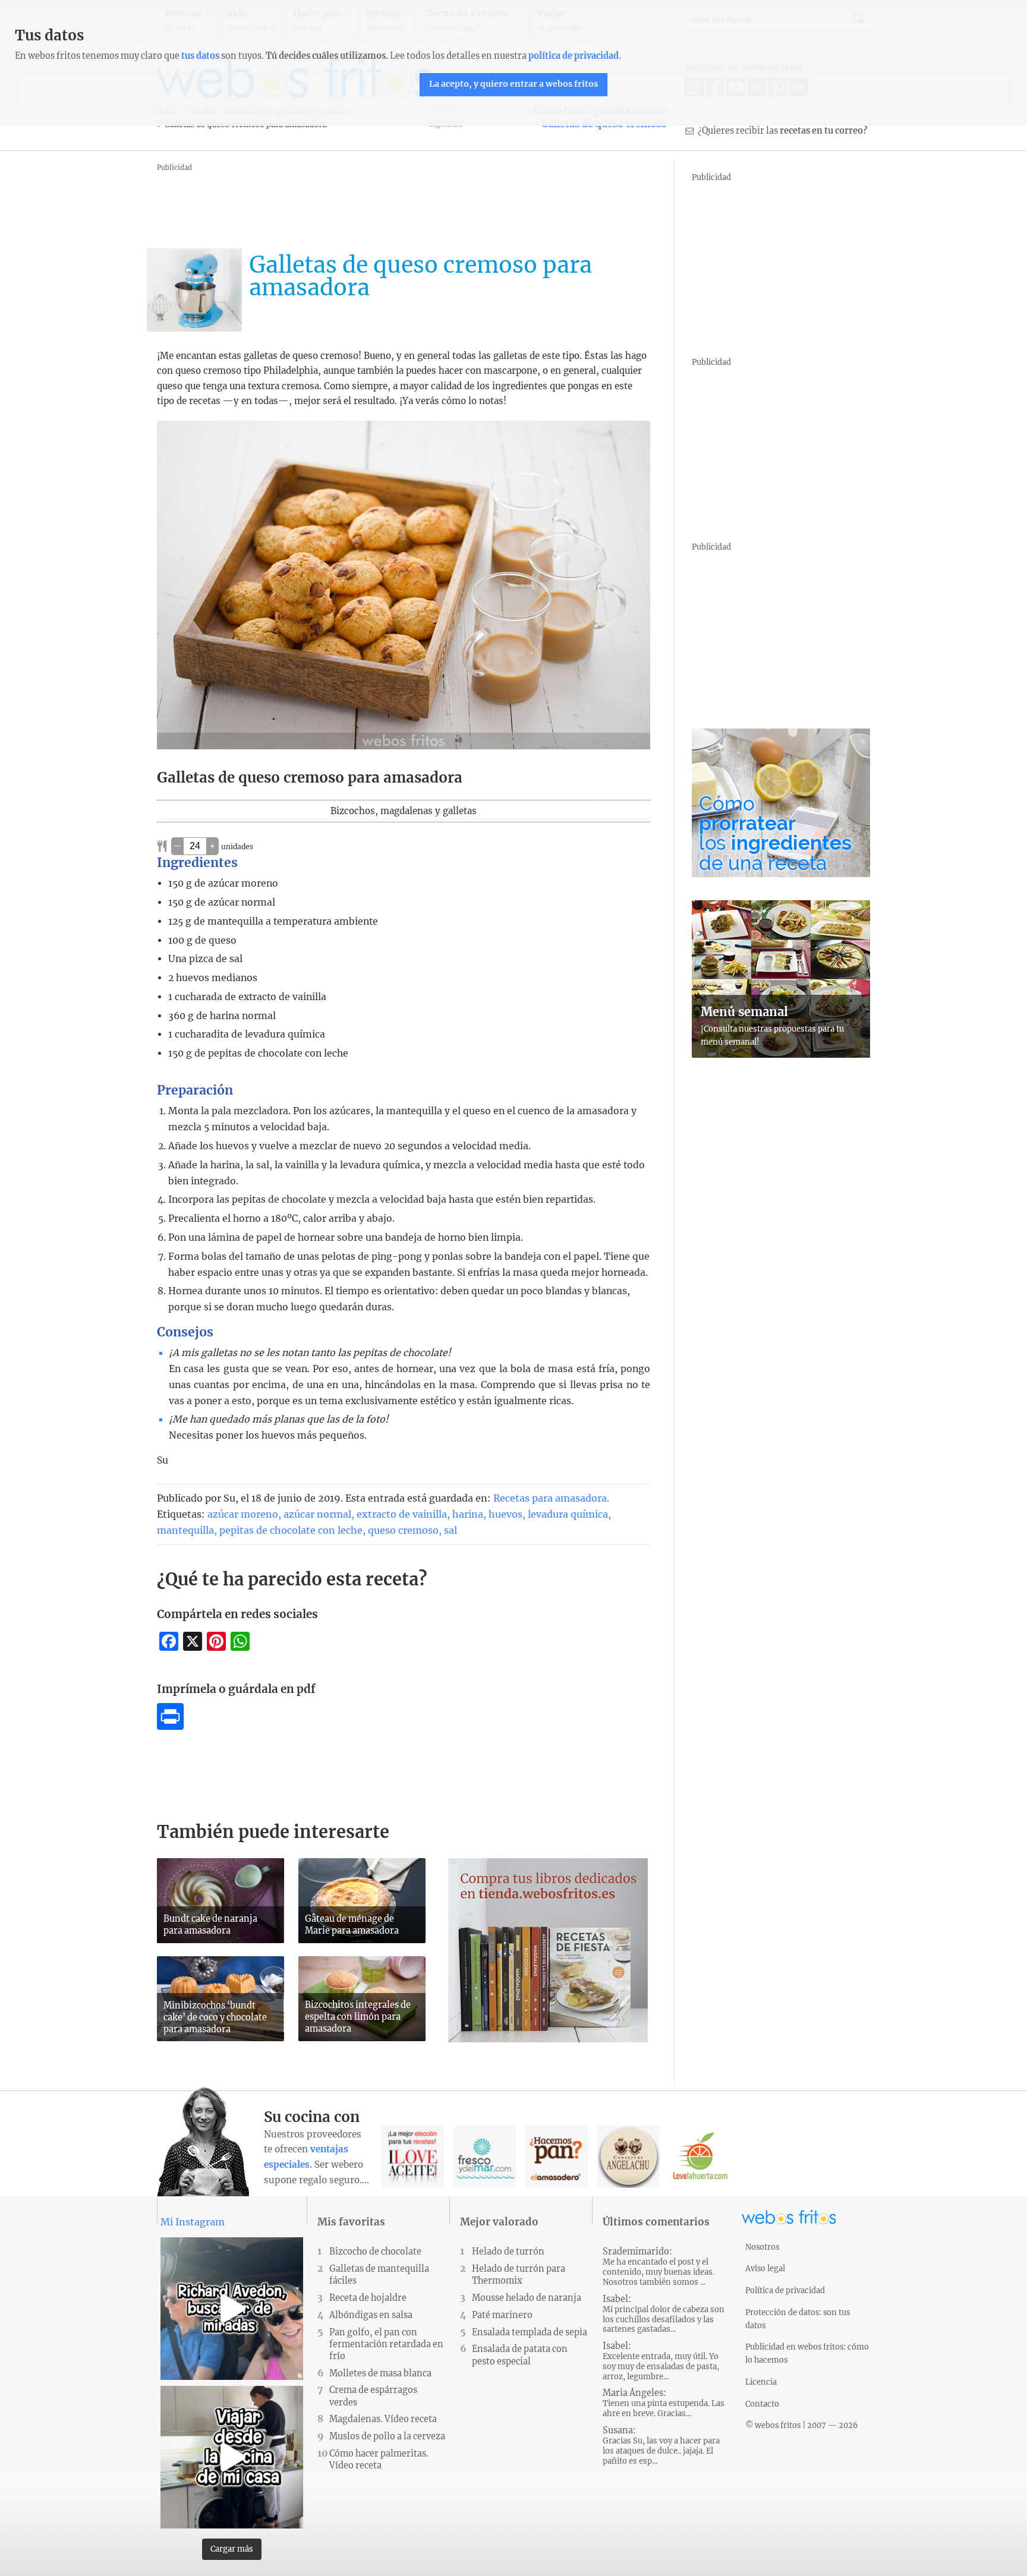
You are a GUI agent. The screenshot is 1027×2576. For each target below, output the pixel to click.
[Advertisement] (373, 201)
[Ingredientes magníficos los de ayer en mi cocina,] (232, 2457)
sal (451, 1530)
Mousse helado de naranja (527, 2298)
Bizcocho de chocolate (375, 2252)
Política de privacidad (785, 2290)
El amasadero (557, 2157)
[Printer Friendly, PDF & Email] (170, 1726)
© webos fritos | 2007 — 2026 (802, 2425)
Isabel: (664, 2314)
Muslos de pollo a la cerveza (387, 2436)
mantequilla (185, 1530)
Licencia (761, 2382)
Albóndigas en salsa (371, 2315)
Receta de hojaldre (368, 2298)
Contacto (762, 2404)
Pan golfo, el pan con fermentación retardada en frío (386, 2344)
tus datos (200, 56)
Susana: (661, 2446)
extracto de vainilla (402, 1514)
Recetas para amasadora (550, 1498)
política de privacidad (574, 56)
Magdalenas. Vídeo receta (383, 2419)
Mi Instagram (193, 2222)
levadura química (568, 1514)
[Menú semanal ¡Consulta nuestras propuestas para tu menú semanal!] (781, 1054)
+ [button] (212, 846)
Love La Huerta (700, 2157)
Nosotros (762, 2247)
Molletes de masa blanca (380, 2373)
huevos (505, 1514)
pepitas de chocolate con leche (291, 1530)
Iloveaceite (413, 2157)
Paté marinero (502, 2315)
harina (468, 1514)
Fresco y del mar (485, 2157)
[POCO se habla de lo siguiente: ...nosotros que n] (232, 2309)
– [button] (177, 846)
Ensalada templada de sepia (530, 2332)
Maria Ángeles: (664, 2403)
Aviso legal (765, 2268)
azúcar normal (317, 1514)
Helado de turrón (508, 2252)
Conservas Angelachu (629, 2157)
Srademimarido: (659, 2267)
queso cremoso (403, 1530)
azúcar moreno (243, 1514)
